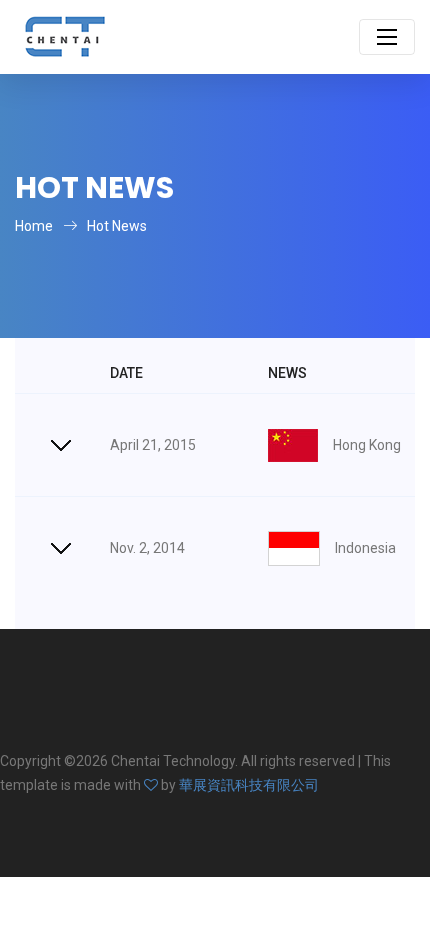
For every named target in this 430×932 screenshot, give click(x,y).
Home (34, 226)
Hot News (117, 226)
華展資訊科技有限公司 (249, 785)
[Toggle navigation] (387, 37)
